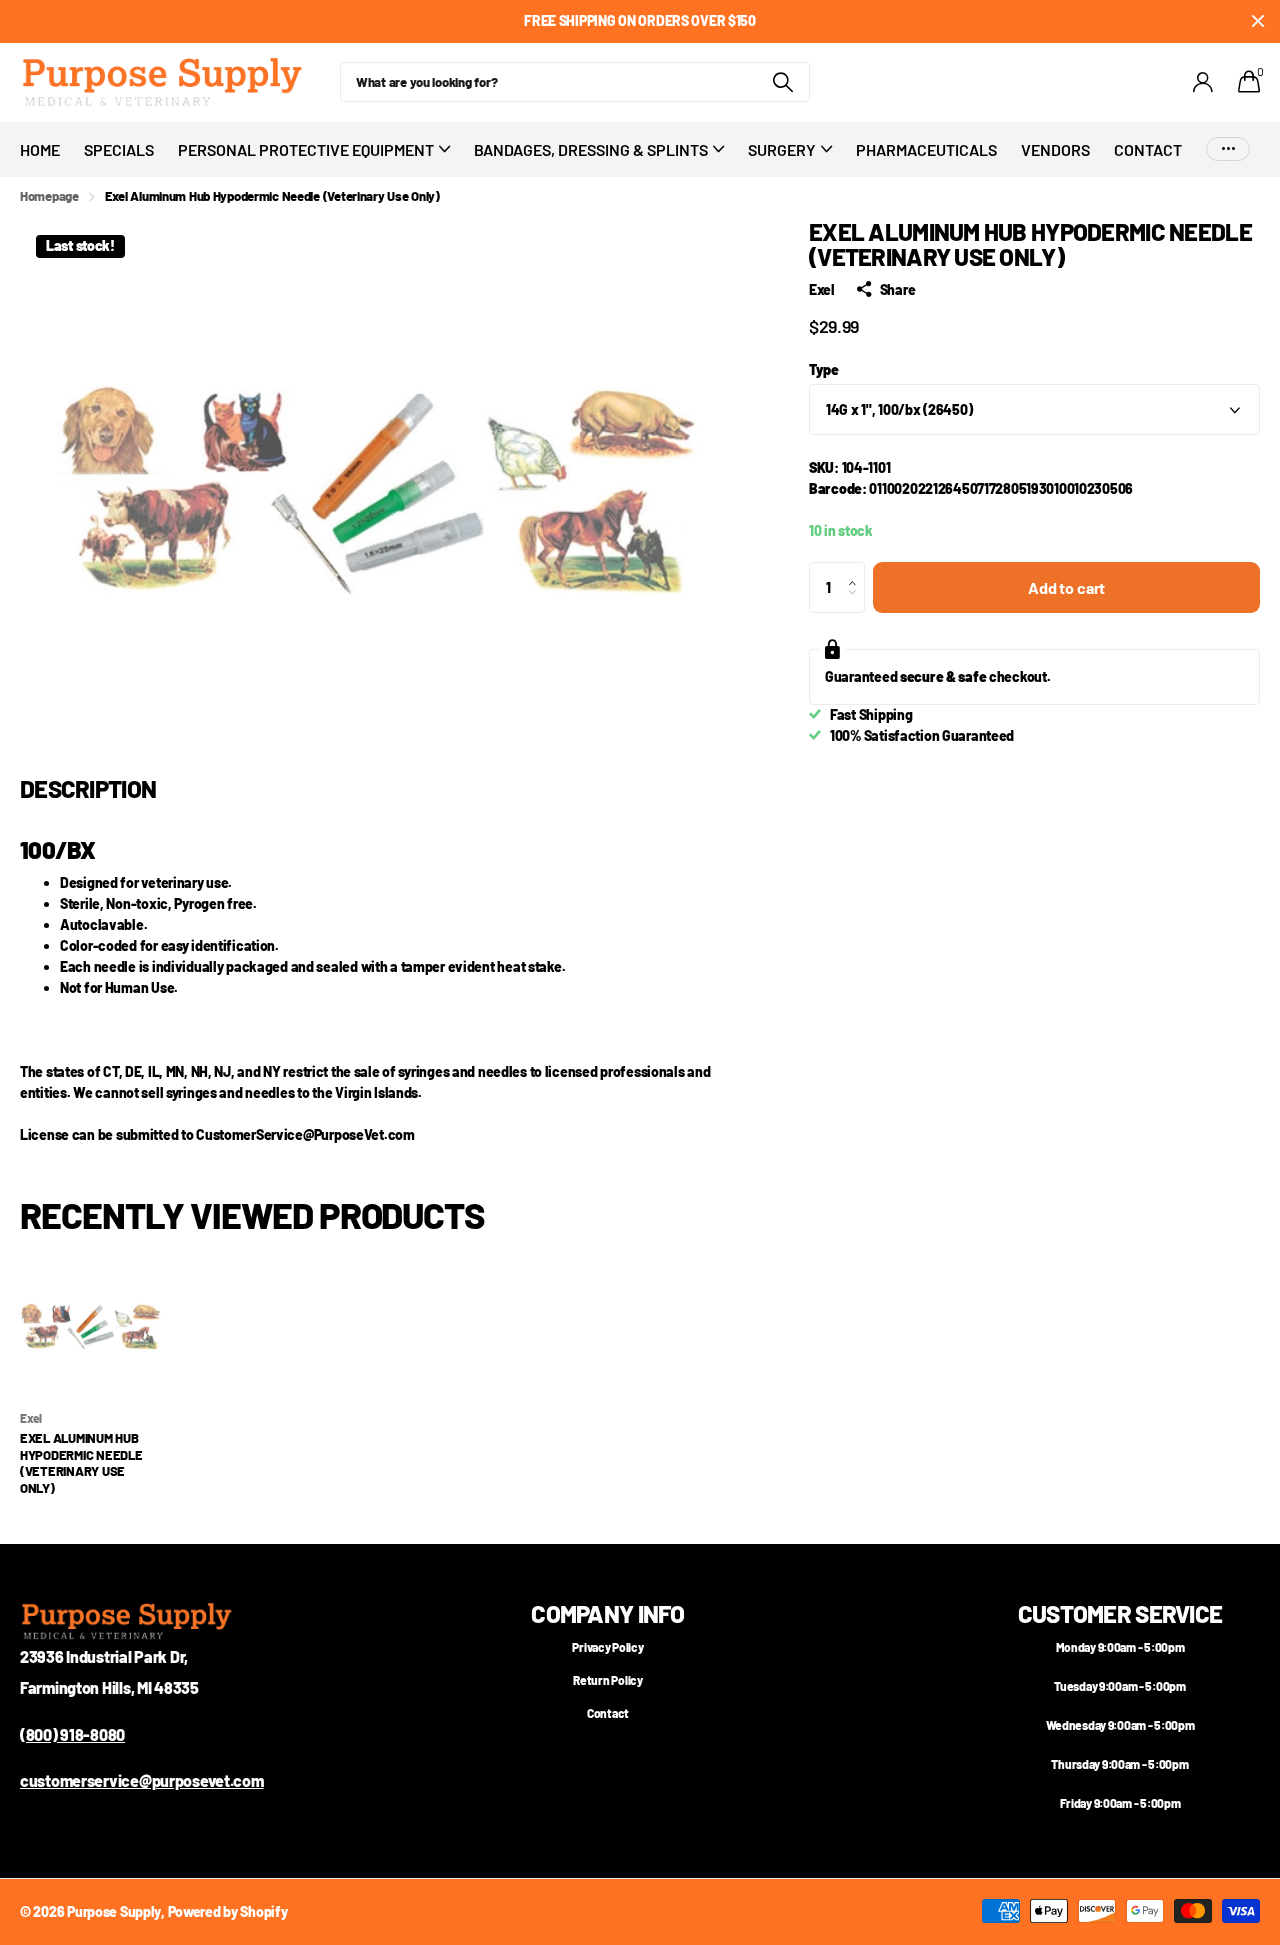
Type (824, 369)
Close (1258, 21)
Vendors (1055, 149)
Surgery (782, 149)
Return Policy (607, 1680)
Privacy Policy (607, 1647)
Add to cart (1066, 587)
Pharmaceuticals (926, 149)
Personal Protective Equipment (306, 149)
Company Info (607, 1613)
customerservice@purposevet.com (142, 1780)
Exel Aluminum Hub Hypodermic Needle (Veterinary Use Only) (81, 1463)
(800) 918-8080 (72, 1734)
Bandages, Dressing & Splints (591, 149)
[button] (857, 570)
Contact (1148, 149)
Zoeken (782, 82)
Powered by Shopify (228, 1911)
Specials (119, 149)
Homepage (49, 196)
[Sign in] (1203, 82)
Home (40, 149)
